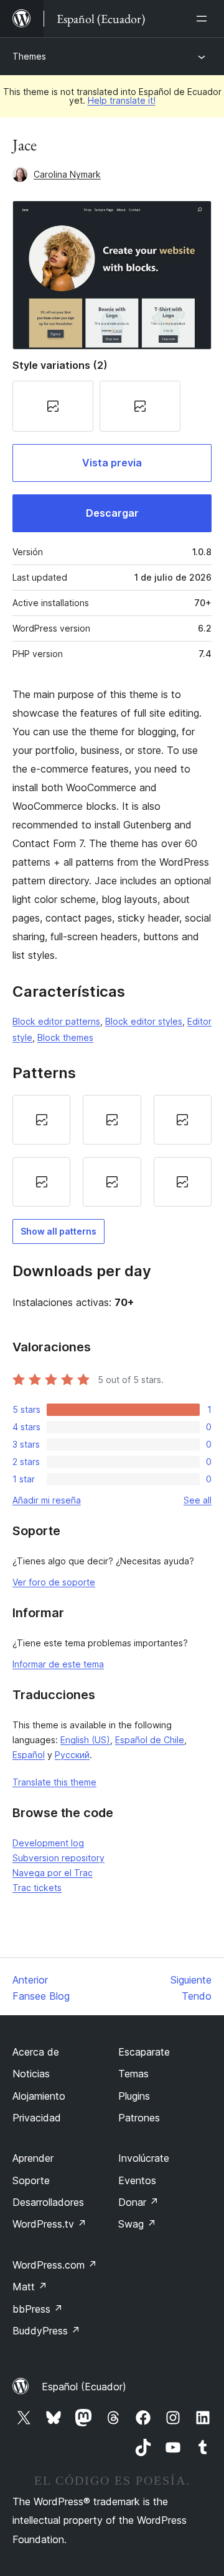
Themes (29, 56)
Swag (137, 2224)
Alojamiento (39, 2096)
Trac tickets (37, 1888)
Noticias (31, 2074)
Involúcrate (144, 2158)
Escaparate (144, 2052)
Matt (30, 2287)
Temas (133, 2074)
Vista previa (112, 463)
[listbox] (112, 1151)
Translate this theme (54, 1782)
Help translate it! (122, 100)
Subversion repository (58, 1858)
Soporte (31, 2180)
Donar (138, 2202)
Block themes (65, 1037)
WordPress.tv (49, 2224)
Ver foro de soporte (54, 1582)
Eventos (137, 2180)
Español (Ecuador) (84, 2387)
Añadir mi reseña (47, 1500)
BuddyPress (46, 2331)
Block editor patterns (56, 1021)
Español (29, 1755)
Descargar (112, 513)
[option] (41, 1120)
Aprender (33, 2158)
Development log (48, 1843)
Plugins (134, 2096)
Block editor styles (144, 1021)
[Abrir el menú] (204, 19)
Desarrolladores (48, 2202)
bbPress (38, 2309)
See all (198, 1500)
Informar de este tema (58, 1664)
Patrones (139, 2118)
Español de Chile (150, 1740)
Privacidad (37, 2118)
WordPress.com (55, 2265)
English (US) (85, 1740)
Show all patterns (58, 1231)
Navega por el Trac (53, 1873)
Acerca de (36, 2052)
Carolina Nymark (67, 174)
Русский (72, 1755)
